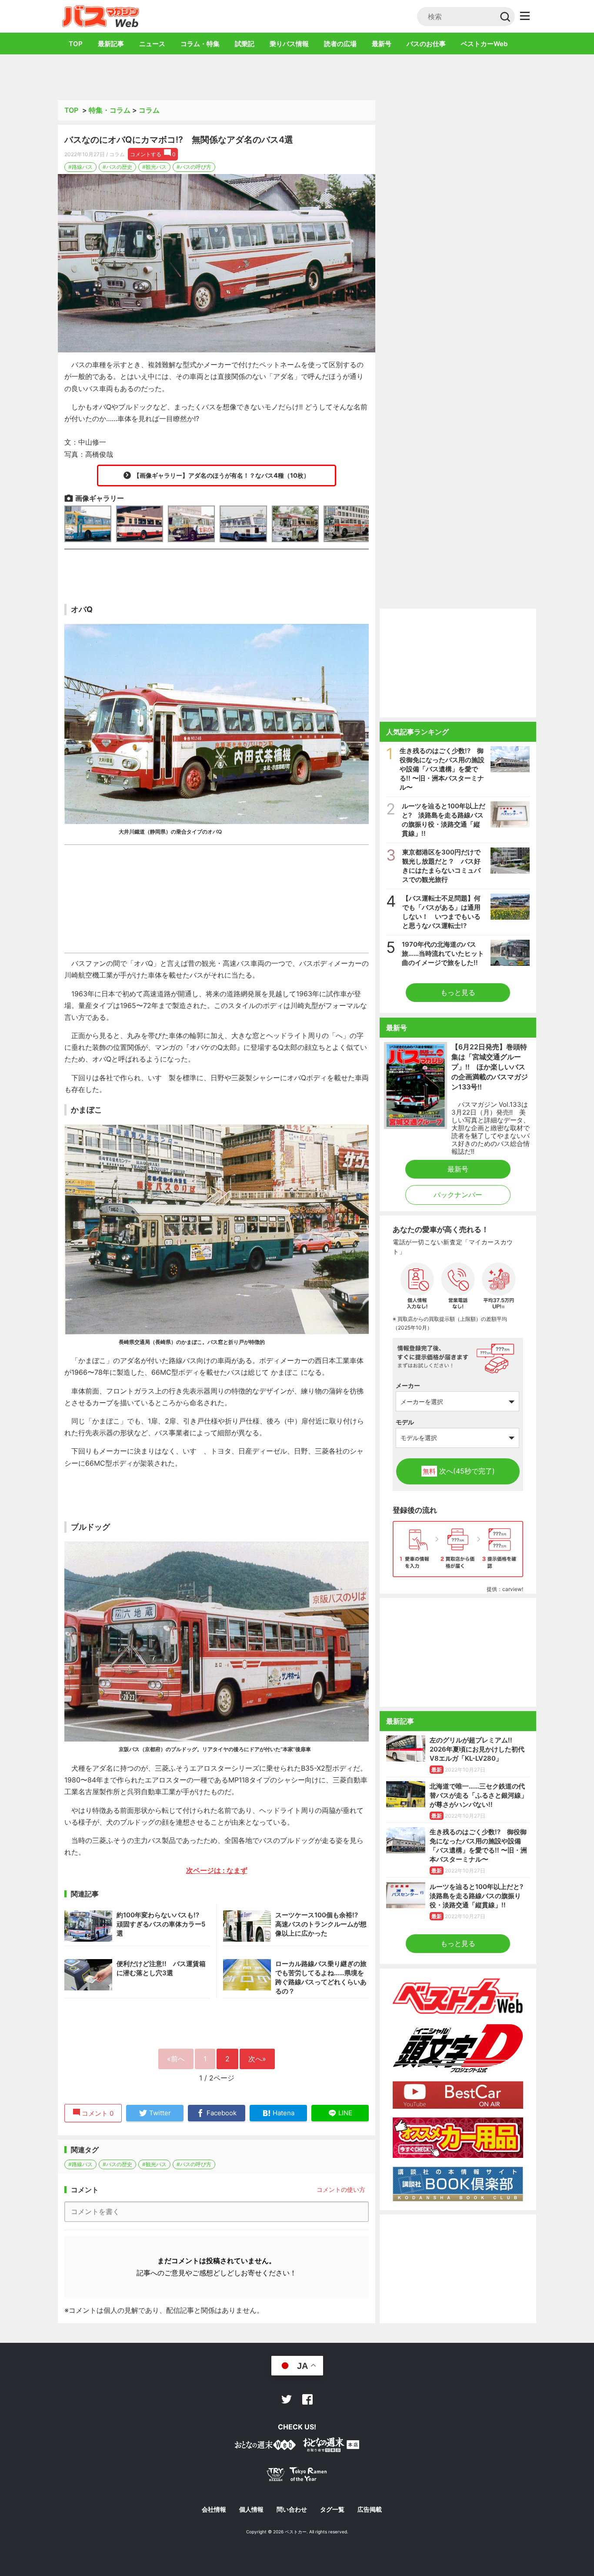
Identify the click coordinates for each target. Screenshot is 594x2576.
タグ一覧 (332, 2509)
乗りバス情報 (289, 44)
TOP (76, 44)
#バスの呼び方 (194, 167)
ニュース (152, 44)
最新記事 (111, 44)
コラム (149, 110)
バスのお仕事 (426, 44)
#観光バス (154, 167)
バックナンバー (458, 1195)
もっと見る (458, 992)
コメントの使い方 (341, 2189)
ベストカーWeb (484, 44)
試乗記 (245, 44)
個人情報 (251, 2509)
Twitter (287, 2399)
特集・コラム (110, 110)
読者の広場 (340, 44)
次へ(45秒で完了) (459, 1471)
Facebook (307, 2399)
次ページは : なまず (217, 1870)
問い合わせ (292, 2509)
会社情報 (214, 2509)
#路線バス (80, 167)
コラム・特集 (200, 44)
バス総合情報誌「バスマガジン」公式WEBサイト (101, 16)
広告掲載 (370, 2509)
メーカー (408, 1385)
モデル (405, 1422)
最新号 (382, 44)
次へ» (257, 2059)
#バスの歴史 (117, 167)
